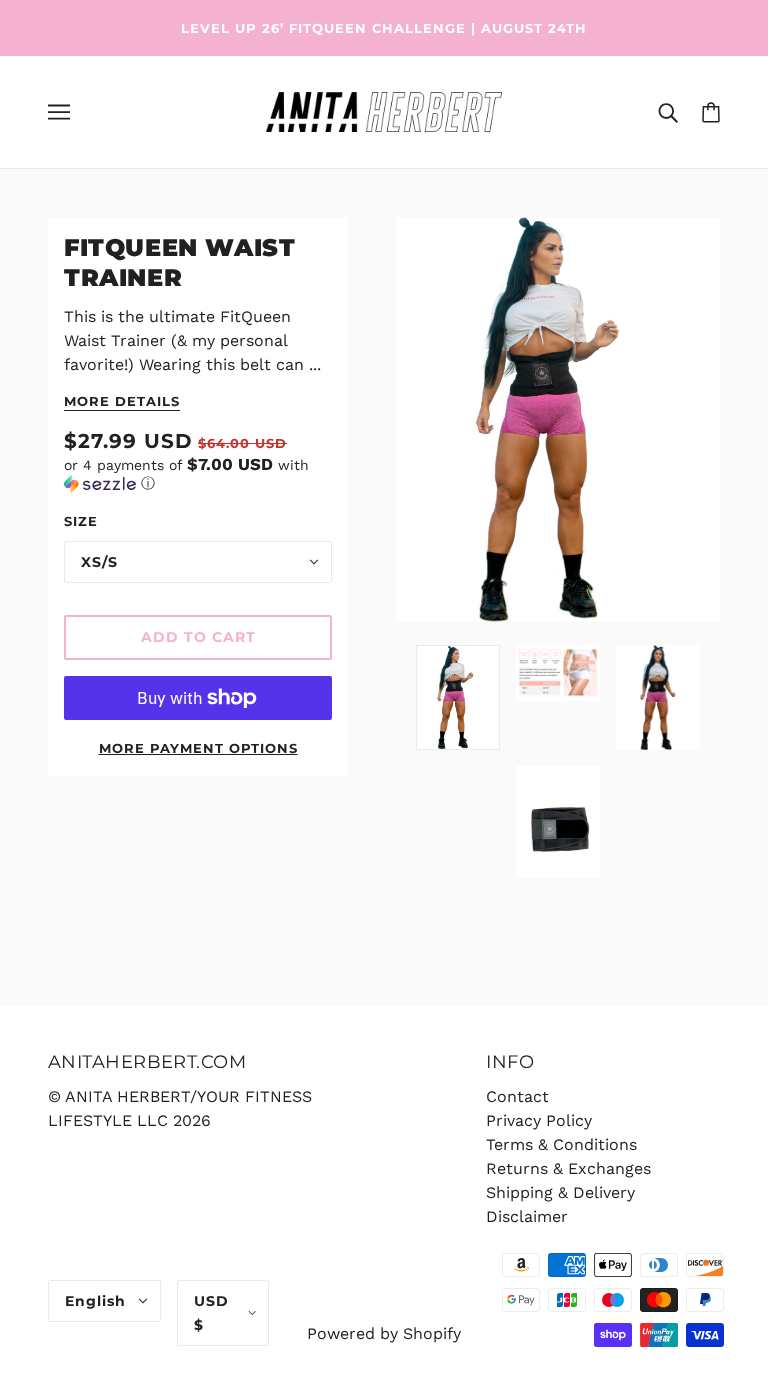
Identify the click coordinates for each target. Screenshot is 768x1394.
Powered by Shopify (384, 1333)
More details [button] (122, 402)
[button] (198, 474)
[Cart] (711, 112)
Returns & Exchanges (568, 1168)
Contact (517, 1096)
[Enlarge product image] (558, 419)
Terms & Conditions (561, 1144)
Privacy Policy (539, 1120)
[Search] (668, 112)
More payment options (198, 748)
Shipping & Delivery (560, 1192)
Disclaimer (527, 1216)
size (81, 521)
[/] (383, 110)
